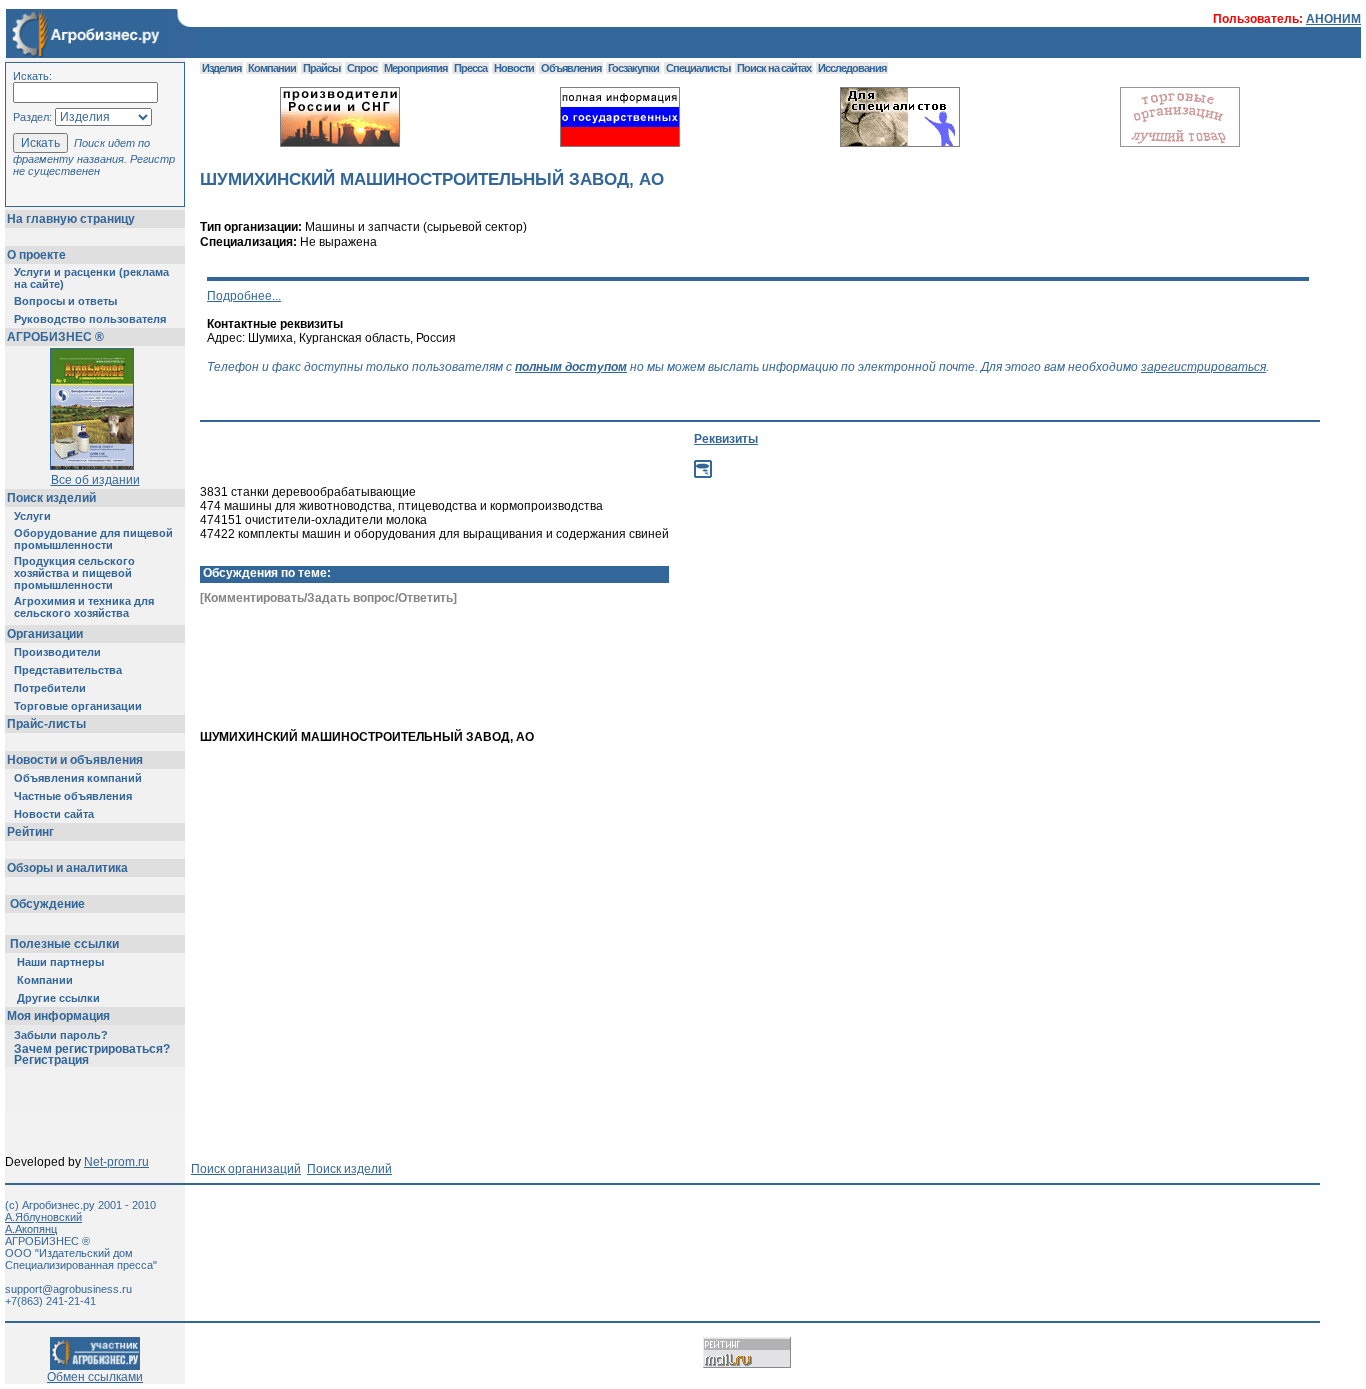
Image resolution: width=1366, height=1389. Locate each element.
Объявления (571, 68)
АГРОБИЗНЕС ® (55, 337)
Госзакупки (633, 68)
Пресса (470, 68)
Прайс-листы (46, 724)
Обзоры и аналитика (67, 868)
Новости (514, 68)
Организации (45, 634)
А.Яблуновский (43, 1217)
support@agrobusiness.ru (68, 1289)
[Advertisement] (901, 696)
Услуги (32, 516)
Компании (45, 980)
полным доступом (571, 367)
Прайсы (321, 68)
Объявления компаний (78, 778)
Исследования (852, 68)
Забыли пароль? (61, 1035)
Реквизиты (726, 439)
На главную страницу (71, 219)
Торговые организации (78, 706)
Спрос (362, 68)
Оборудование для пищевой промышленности (93, 539)
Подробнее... (244, 296)
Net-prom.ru (116, 1162)
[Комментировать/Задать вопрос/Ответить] (328, 598)
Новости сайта (54, 814)
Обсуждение (47, 904)
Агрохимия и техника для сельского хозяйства (84, 607)
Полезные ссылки (64, 944)
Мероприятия (415, 68)
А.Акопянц (31, 1229)
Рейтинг (30, 832)
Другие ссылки (58, 998)
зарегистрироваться (1203, 367)
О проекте (36, 255)
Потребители (50, 688)
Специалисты (698, 68)
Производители (57, 652)
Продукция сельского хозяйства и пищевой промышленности (74, 573)
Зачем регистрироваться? (92, 1049)
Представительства (68, 670)
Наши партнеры (60, 962)
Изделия (221, 68)
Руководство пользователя (90, 319)
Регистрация (51, 1060)
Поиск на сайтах (774, 68)
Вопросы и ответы (65, 301)
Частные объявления (73, 796)
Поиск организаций (246, 1169)
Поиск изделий (51, 498)
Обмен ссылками (95, 1377)
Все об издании (95, 480)
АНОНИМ (1333, 19)
